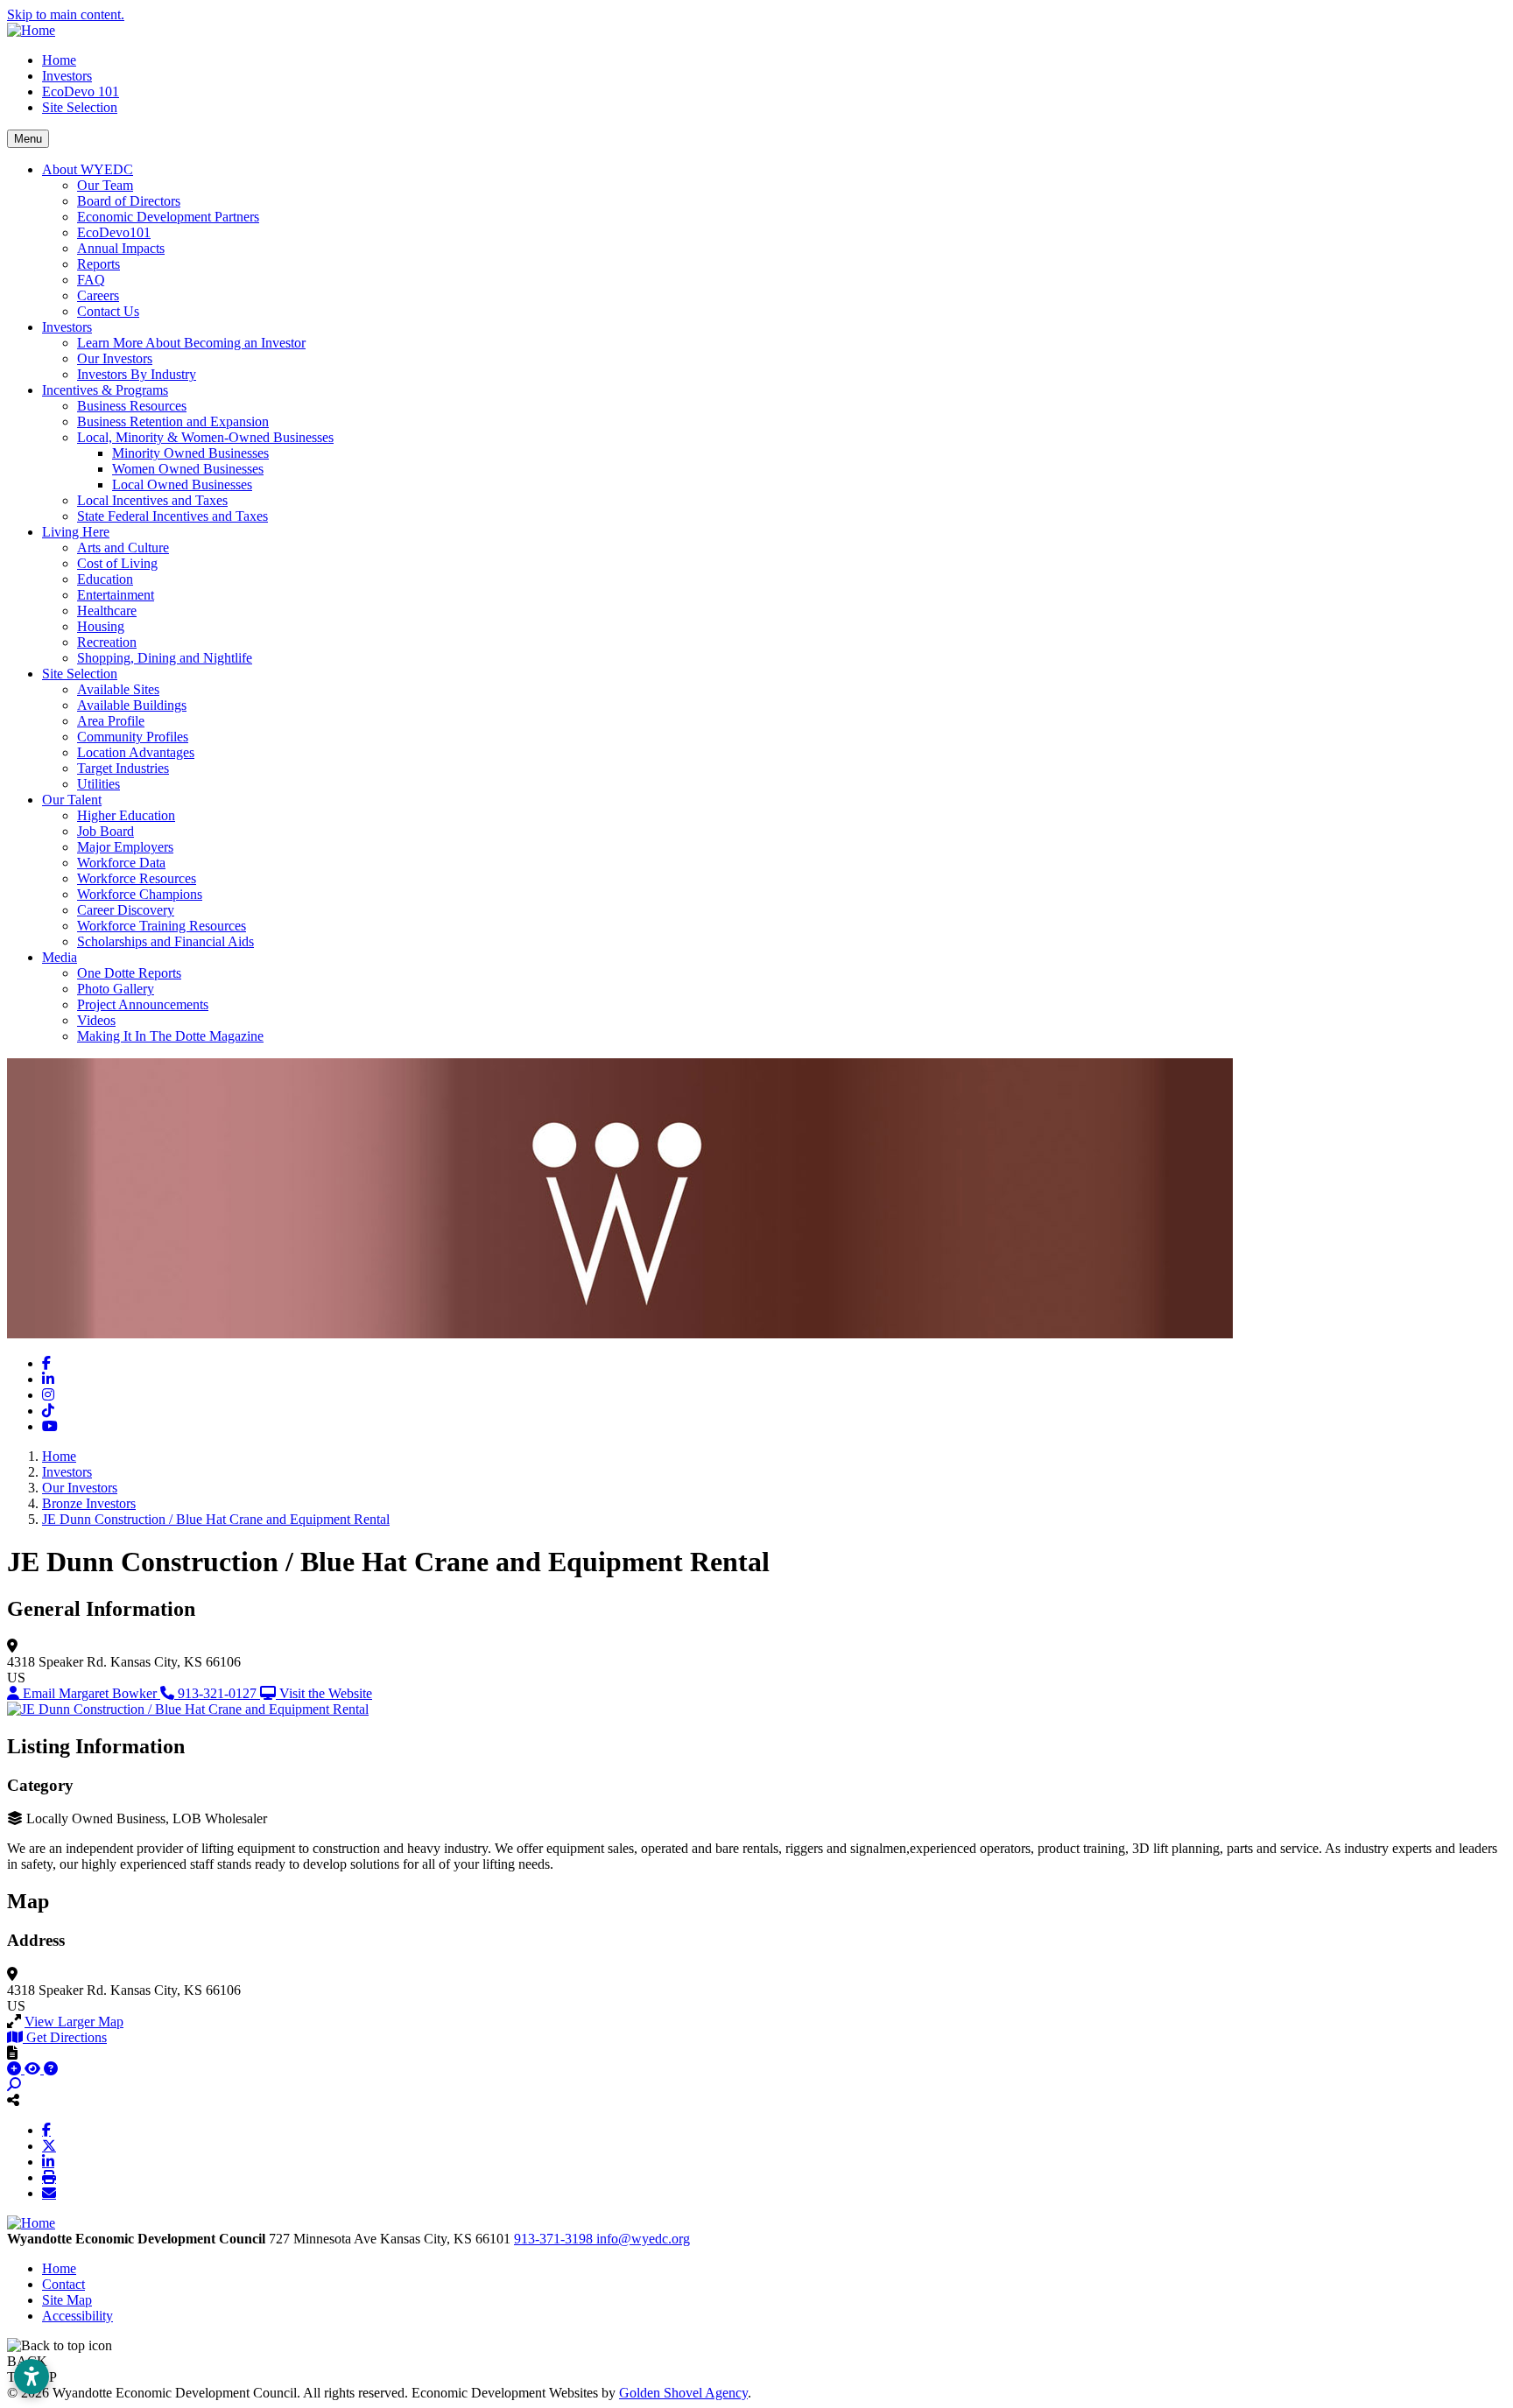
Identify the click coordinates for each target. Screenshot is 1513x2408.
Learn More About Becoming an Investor (191, 343)
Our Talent (72, 800)
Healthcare (107, 611)
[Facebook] (46, 2130)
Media (60, 957)
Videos (96, 1020)
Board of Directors (129, 201)
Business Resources (132, 406)
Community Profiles (133, 737)
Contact (63, 2284)
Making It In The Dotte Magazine (170, 1036)
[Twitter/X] (49, 2145)
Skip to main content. (66, 14)
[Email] (49, 2193)
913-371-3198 (555, 2239)
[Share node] (13, 2100)
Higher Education (126, 815)
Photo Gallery (116, 989)
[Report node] (12, 2053)
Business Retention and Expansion (173, 421)
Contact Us (108, 311)
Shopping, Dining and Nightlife (165, 658)
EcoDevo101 (114, 232)
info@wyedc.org (643, 2239)
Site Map (67, 2300)
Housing (101, 626)
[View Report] (34, 2069)
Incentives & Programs (105, 390)
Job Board (106, 831)
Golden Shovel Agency (683, 2393)
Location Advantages (136, 752)
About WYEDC (88, 169)
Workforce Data (121, 863)
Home (59, 60)
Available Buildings (132, 705)
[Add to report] (16, 2069)
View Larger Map (74, 2022)
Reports (99, 264)
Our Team (105, 185)
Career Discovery (126, 910)
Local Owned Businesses (182, 484)
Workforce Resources (137, 878)
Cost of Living (117, 563)
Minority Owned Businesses (190, 453)
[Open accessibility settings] (32, 2376)
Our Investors (115, 358)
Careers (98, 295)
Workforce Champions (140, 894)
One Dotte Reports (129, 973)
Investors (67, 76)
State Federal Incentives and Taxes (172, 516)
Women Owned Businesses (188, 469)
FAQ (91, 280)
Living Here (76, 532)
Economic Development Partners (168, 217)
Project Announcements (143, 1004)
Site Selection (80, 107)
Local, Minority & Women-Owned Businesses (205, 437)
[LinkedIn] (48, 2161)
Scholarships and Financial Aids (165, 941)
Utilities (99, 784)
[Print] (49, 2177)
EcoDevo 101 (81, 91)
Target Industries (123, 768)
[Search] (14, 2085)
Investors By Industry (137, 374)
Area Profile (111, 721)
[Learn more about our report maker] (51, 2069)
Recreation (107, 642)
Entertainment (116, 595)
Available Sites (118, 689)
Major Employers (125, 847)
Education (105, 579)
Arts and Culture (123, 548)
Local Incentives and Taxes (152, 500)
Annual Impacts (121, 248)
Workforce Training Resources (162, 926)
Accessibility (77, 2316)
